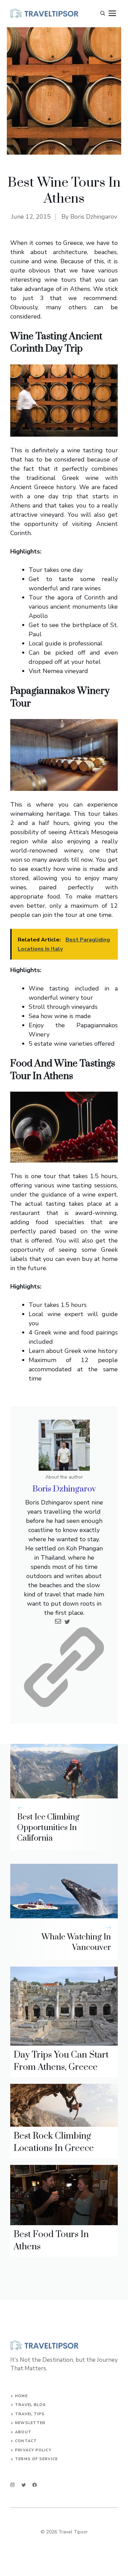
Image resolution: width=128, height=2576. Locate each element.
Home (21, 2396)
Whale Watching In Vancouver (76, 1942)
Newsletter (30, 2423)
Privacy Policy (33, 2450)
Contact (26, 2441)
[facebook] (35, 2485)
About (23, 2432)
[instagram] (12, 2485)
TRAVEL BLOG (30, 2405)
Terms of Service (36, 2459)
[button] (103, 14)
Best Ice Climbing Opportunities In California (48, 1828)
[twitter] (24, 2485)
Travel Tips (30, 2414)
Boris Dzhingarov (94, 217)
